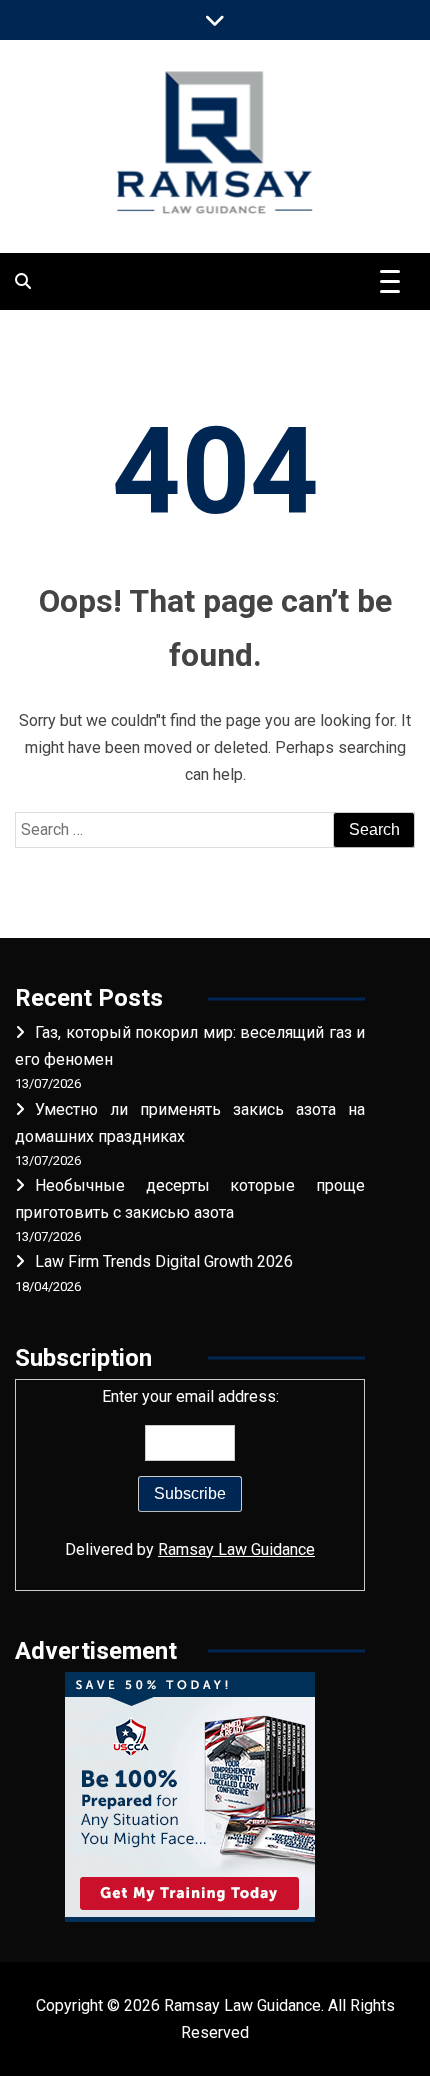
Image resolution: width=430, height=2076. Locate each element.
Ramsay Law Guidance (236, 1549)
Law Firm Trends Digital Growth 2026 (164, 1261)
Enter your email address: (190, 1473)
